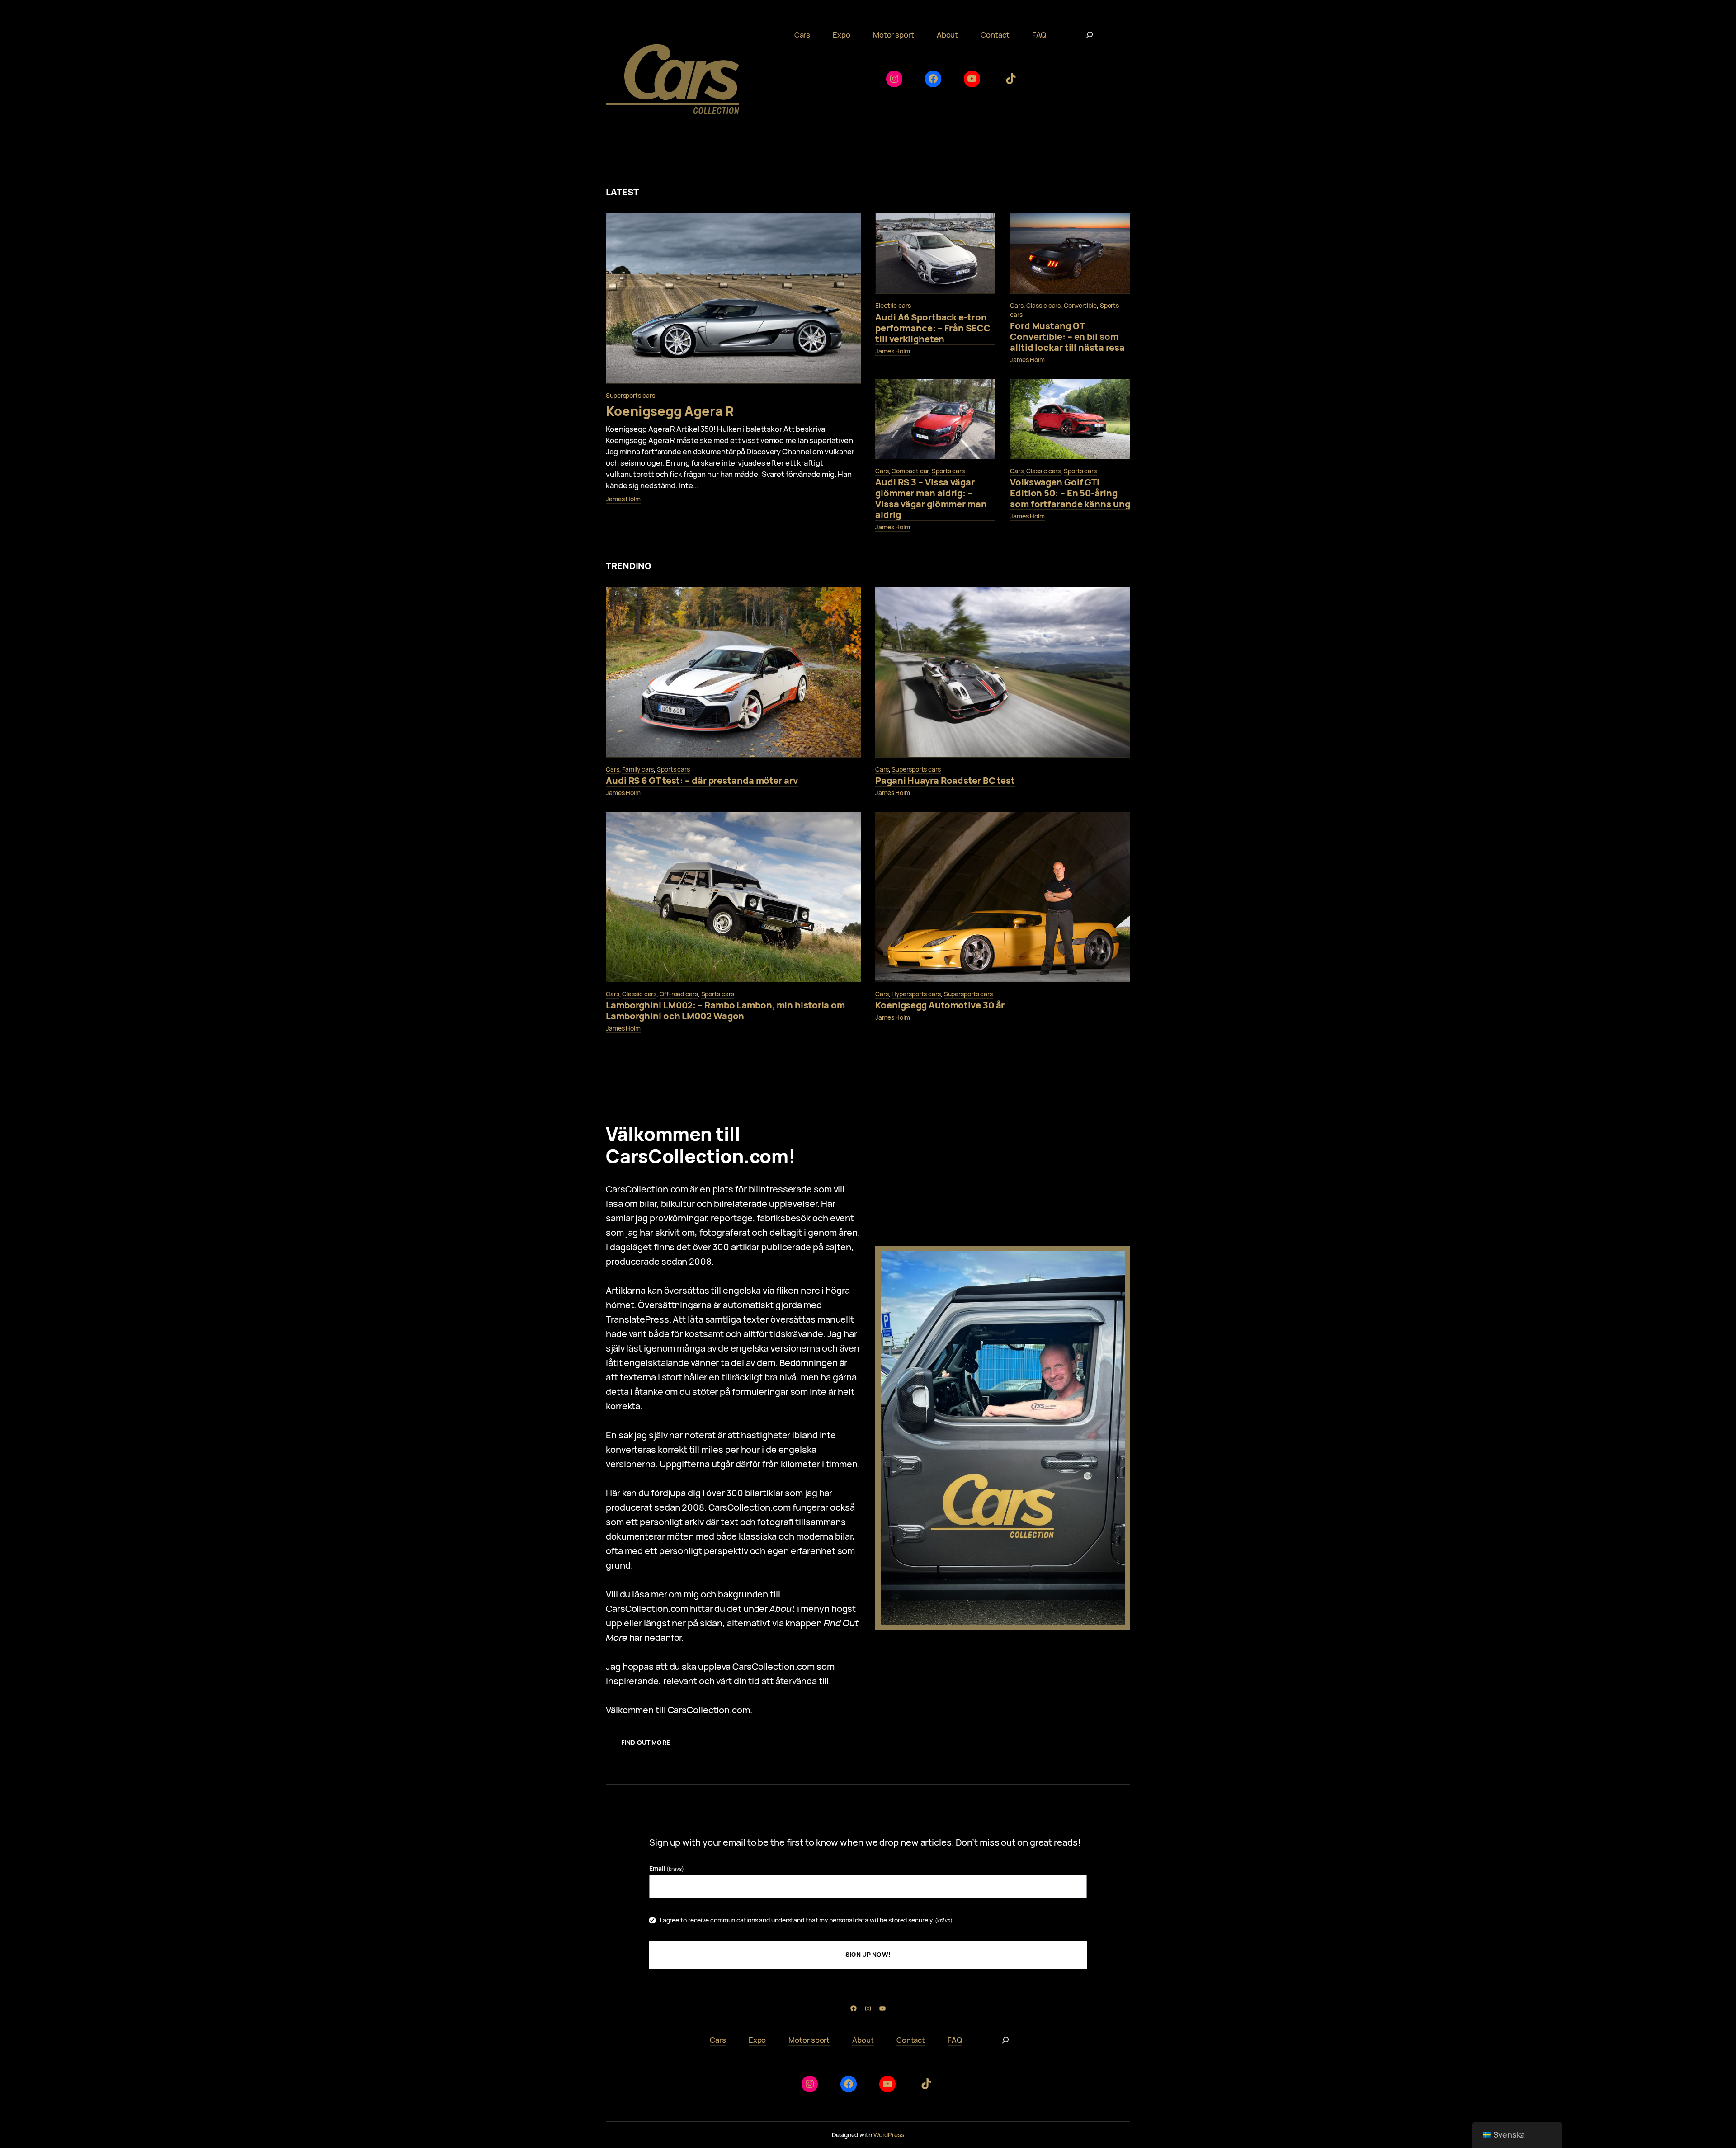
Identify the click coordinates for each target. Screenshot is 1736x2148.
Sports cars (948, 471)
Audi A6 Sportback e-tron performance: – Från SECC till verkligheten (933, 328)
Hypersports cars (916, 994)
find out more (646, 1742)
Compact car (910, 471)
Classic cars (1043, 305)
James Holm (623, 499)
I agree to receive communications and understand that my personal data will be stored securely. (806, 1920)
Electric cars (893, 305)
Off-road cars (679, 994)
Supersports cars (630, 395)
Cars (1017, 305)
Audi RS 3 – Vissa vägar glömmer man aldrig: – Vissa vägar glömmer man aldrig (931, 499)
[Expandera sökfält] (1090, 35)
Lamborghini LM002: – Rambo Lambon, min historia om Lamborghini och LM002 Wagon (725, 1011)
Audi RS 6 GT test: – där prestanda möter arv (702, 781)
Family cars (638, 769)
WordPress (889, 2135)
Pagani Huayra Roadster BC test (945, 781)
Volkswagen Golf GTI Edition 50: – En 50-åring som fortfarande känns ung (1070, 493)
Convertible (1080, 305)
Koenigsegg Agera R (670, 411)
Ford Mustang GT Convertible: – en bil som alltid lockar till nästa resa (1067, 337)
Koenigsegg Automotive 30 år (940, 1006)
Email (667, 1868)
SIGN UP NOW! (868, 1954)
